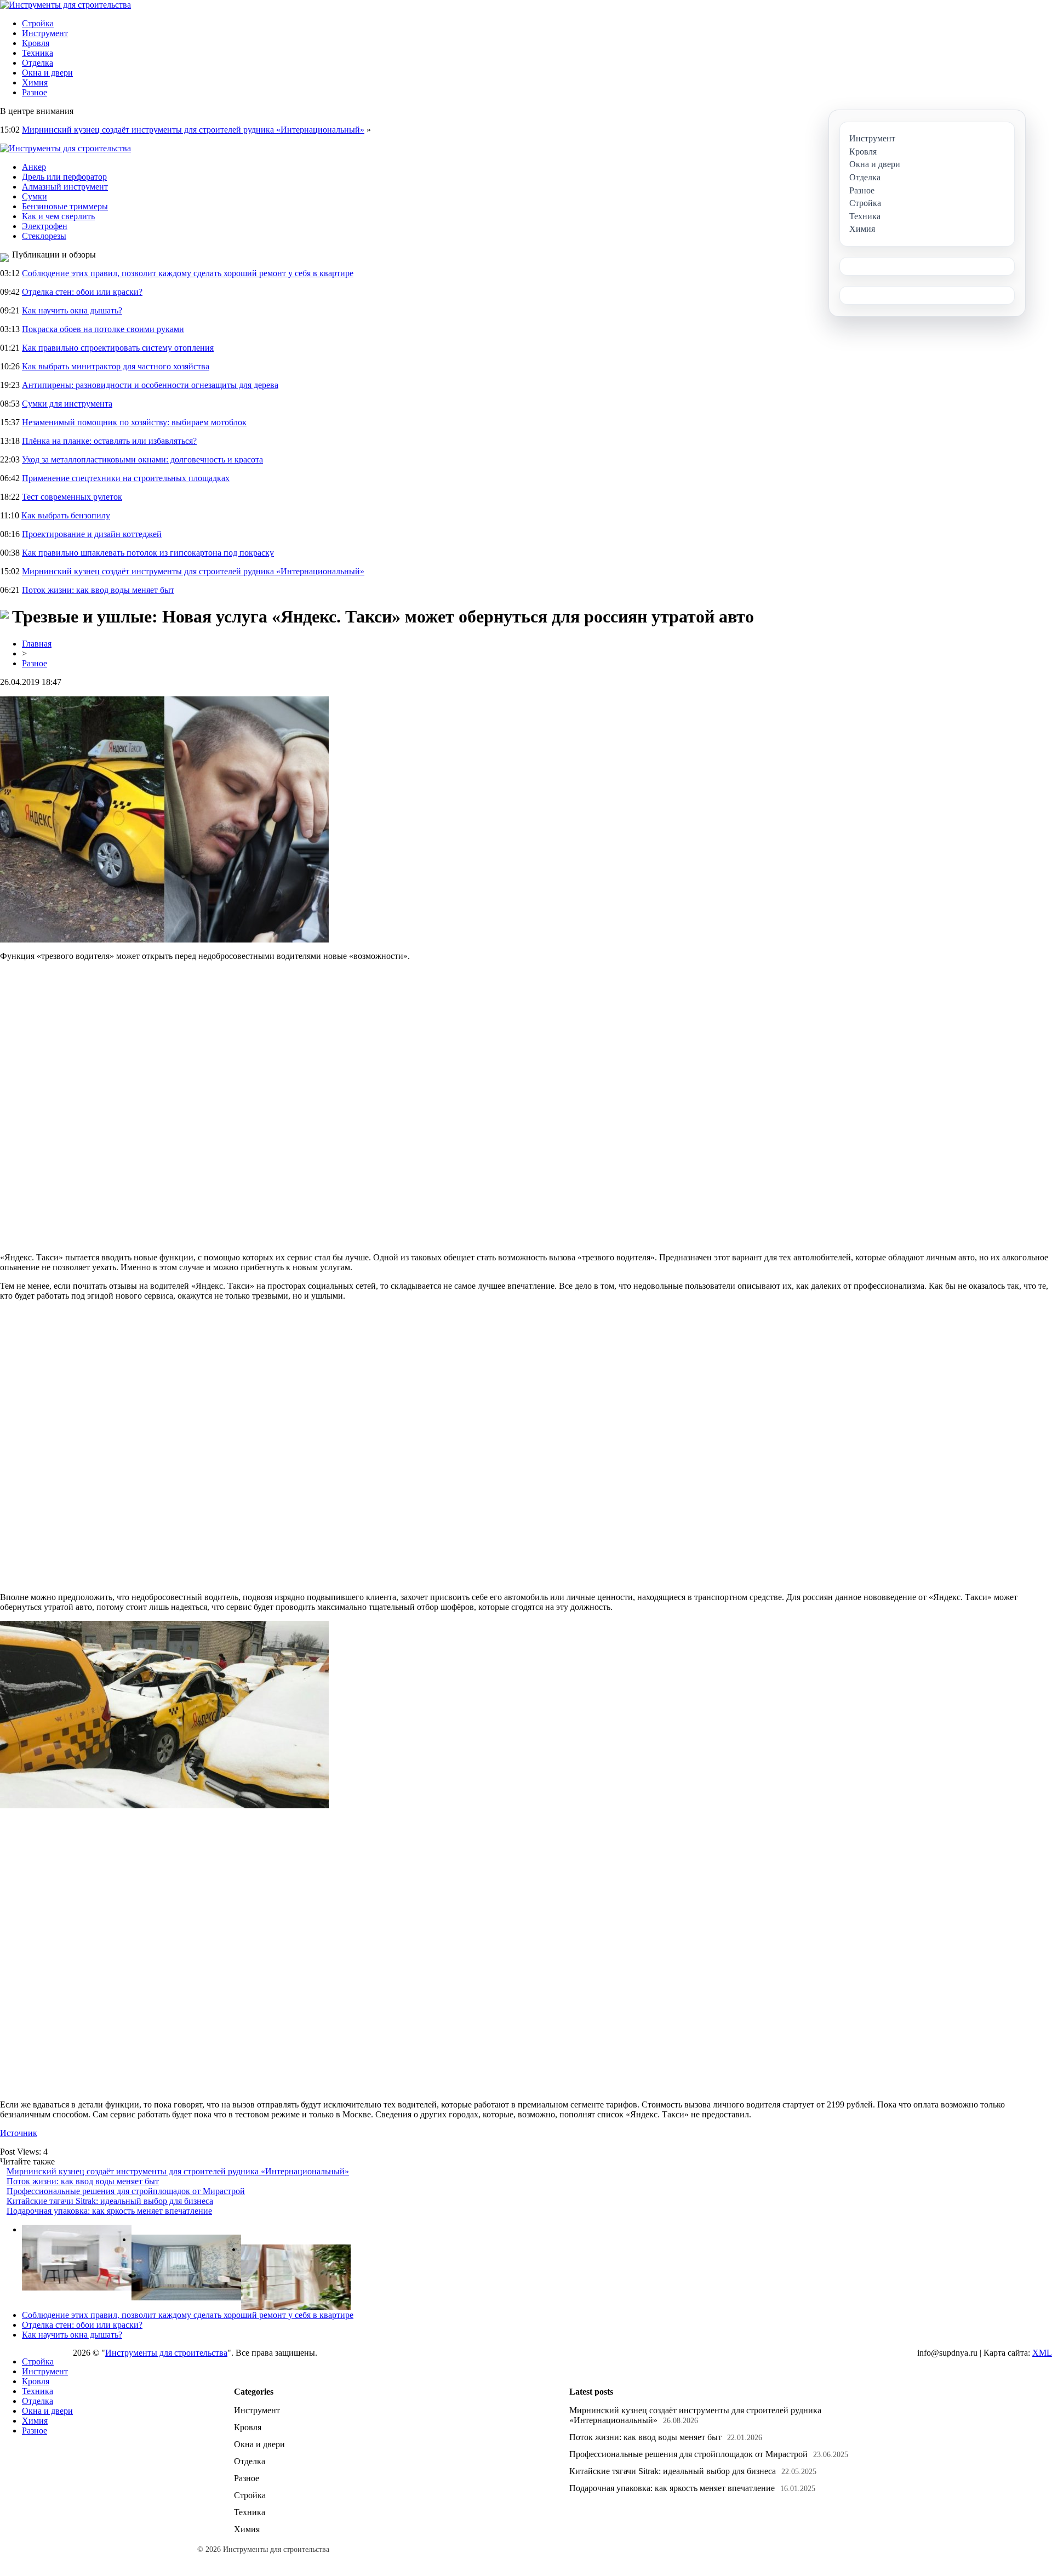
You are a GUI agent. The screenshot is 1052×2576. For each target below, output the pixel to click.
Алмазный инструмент (65, 187)
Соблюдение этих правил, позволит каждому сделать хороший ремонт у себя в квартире (188, 273)
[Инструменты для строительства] (65, 5)
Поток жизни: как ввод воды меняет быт (98, 590)
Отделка (38, 63)
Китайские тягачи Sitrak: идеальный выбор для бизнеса (110, 2201)
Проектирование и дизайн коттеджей (92, 534)
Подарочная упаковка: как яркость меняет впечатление (109, 2211)
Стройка (38, 23)
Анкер (34, 167)
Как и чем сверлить (58, 216)
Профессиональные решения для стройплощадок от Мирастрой (126, 2191)
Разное (35, 92)
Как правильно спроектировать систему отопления (118, 348)
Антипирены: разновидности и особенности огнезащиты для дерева (150, 385)
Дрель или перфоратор (64, 177)
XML (1042, 2353)
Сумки (35, 196)
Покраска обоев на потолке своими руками (103, 329)
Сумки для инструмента (67, 404)
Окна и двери (47, 73)
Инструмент (45, 33)
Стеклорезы (44, 236)
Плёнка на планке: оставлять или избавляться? (109, 441)
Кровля (36, 43)
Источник (19, 2133)
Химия (35, 82)
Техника (38, 53)
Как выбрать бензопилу (66, 515)
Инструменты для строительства (166, 2353)
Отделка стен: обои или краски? (82, 292)
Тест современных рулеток (72, 497)
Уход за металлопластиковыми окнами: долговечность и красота (142, 459)
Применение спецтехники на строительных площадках (126, 478)
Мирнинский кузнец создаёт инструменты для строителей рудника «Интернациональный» (193, 130)
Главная (37, 644)
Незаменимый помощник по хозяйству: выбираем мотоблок (134, 422)
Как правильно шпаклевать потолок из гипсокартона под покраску (148, 553)
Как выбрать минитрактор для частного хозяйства (116, 366)
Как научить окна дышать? (72, 310)
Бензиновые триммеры (65, 206)
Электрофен (45, 226)
